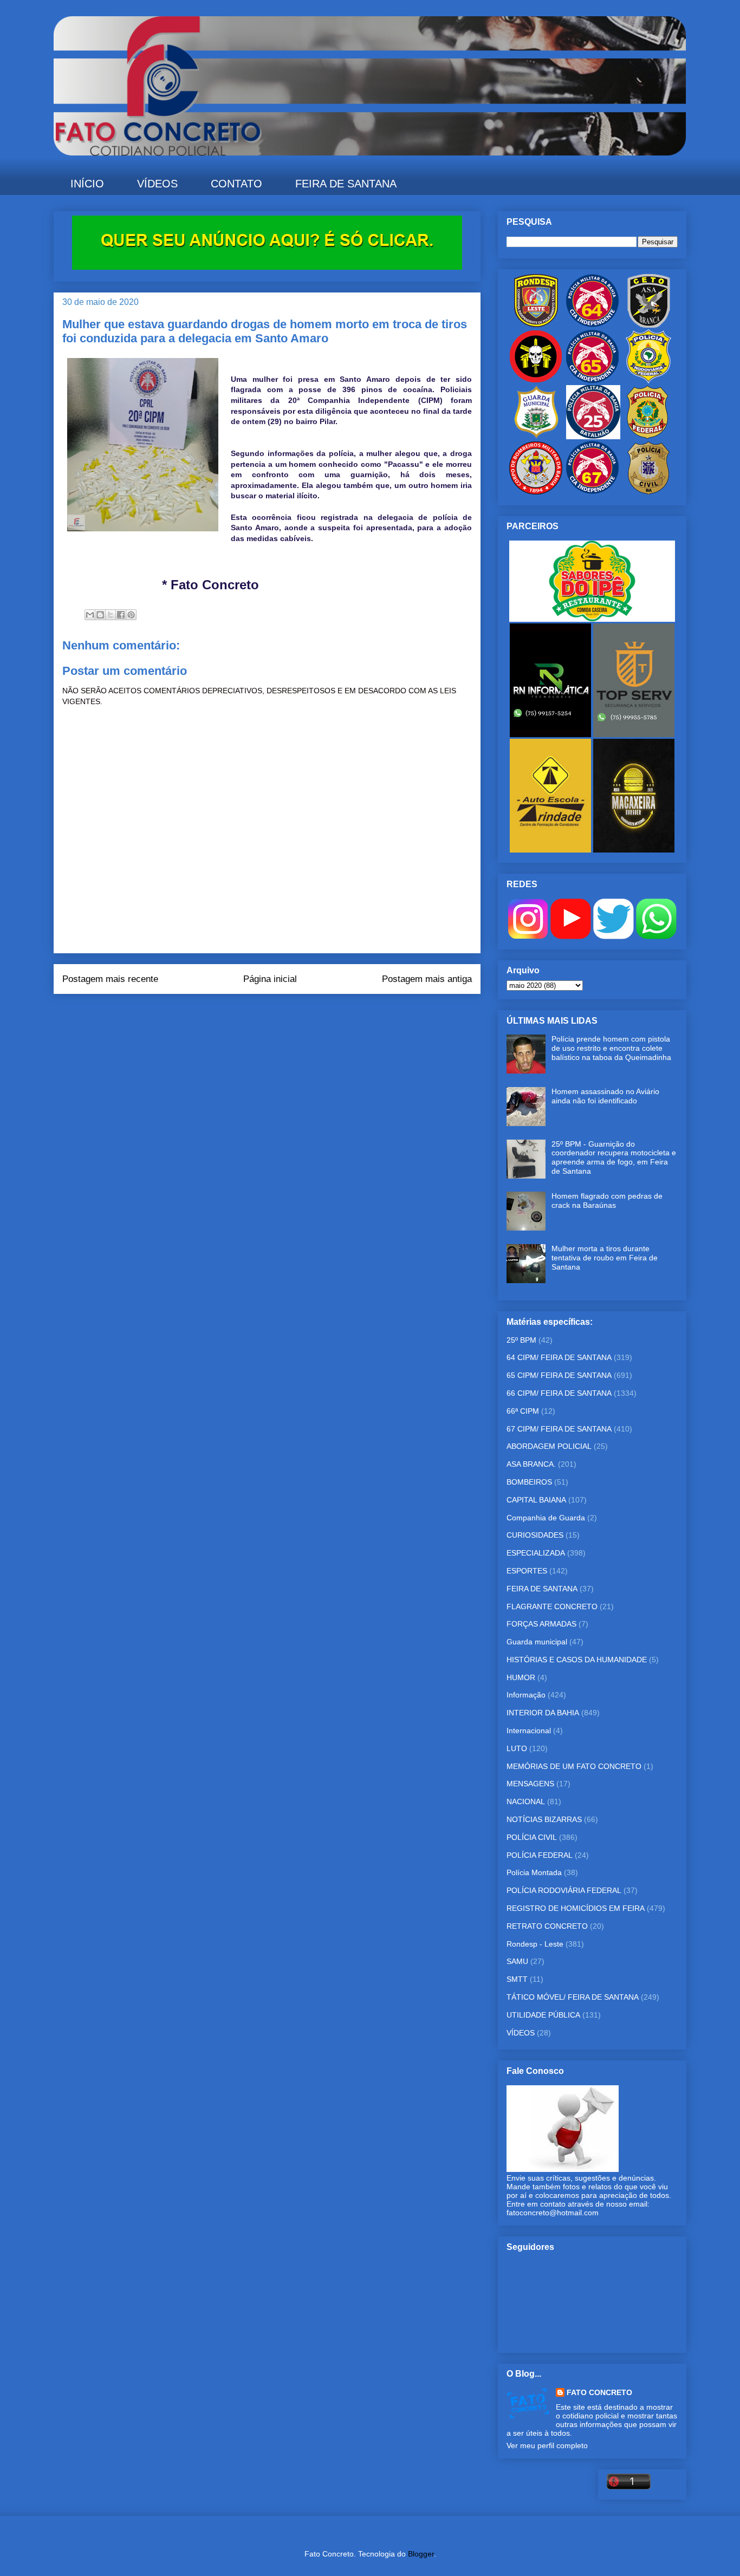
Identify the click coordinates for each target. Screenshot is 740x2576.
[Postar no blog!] (100, 615)
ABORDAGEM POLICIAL (549, 1446)
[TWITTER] (614, 936)
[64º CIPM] (592, 325)
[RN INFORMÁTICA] (551, 734)
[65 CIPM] (592, 381)
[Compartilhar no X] (111, 615)
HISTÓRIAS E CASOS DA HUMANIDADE (577, 1660)
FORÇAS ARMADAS (541, 1624)
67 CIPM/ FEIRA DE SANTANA (559, 1429)
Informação (526, 1695)
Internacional (529, 1731)
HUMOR (521, 1677)
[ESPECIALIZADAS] (536, 381)
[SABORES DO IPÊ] (592, 619)
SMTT (517, 1979)
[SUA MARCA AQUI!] (267, 267)
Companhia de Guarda (546, 1518)
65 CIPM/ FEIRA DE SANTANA (559, 1375)
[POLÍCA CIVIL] (648, 492)
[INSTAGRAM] (528, 936)
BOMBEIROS (529, 1482)
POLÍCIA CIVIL (532, 1837)
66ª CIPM (523, 1411)
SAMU (517, 1961)
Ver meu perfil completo (547, 2445)
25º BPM (521, 1340)
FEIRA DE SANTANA (346, 184)
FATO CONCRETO (599, 2392)
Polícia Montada (534, 1872)
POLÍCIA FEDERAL (540, 1855)
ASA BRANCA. (531, 1464)
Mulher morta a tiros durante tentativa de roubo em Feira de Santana (605, 1258)
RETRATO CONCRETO (547, 1926)
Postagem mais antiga (427, 979)
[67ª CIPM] (592, 492)
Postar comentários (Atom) (282, 1016)
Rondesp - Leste (535, 1944)
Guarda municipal (537, 1642)
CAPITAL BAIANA (536, 1500)
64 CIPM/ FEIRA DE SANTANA (559, 1357)
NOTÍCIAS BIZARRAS (544, 1819)
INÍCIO (87, 184)
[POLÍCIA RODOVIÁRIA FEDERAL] (648, 381)
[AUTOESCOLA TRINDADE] (551, 850)
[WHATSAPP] (656, 936)
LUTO (517, 1748)
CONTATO (236, 184)
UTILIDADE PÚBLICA (543, 2015)
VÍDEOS (157, 184)
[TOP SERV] (634, 734)
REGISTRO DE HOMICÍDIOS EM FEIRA (576, 1908)
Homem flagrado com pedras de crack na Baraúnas (607, 1201)
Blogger (421, 2554)
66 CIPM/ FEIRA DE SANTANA (559, 1393)
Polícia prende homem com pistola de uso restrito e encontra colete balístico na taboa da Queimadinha (611, 1048)
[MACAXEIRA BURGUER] (634, 850)
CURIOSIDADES (535, 1535)
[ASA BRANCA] (648, 325)
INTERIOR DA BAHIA (543, 1713)
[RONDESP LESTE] (536, 325)
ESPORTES (527, 1571)
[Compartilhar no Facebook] (121, 615)
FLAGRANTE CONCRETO (552, 1606)
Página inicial (270, 979)
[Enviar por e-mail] (90, 615)
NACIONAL (526, 1801)
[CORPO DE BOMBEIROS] (536, 492)
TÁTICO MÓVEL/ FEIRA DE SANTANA (573, 1997)
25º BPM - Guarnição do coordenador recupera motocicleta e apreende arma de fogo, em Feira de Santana (614, 1157)
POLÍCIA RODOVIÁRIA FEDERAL (564, 1890)
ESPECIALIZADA (536, 1553)
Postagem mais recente (110, 979)
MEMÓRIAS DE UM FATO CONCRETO (574, 1766)
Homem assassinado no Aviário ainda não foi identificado (605, 1096)
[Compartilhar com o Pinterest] (131, 615)
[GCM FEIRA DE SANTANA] (537, 437)
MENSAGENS (530, 1784)
